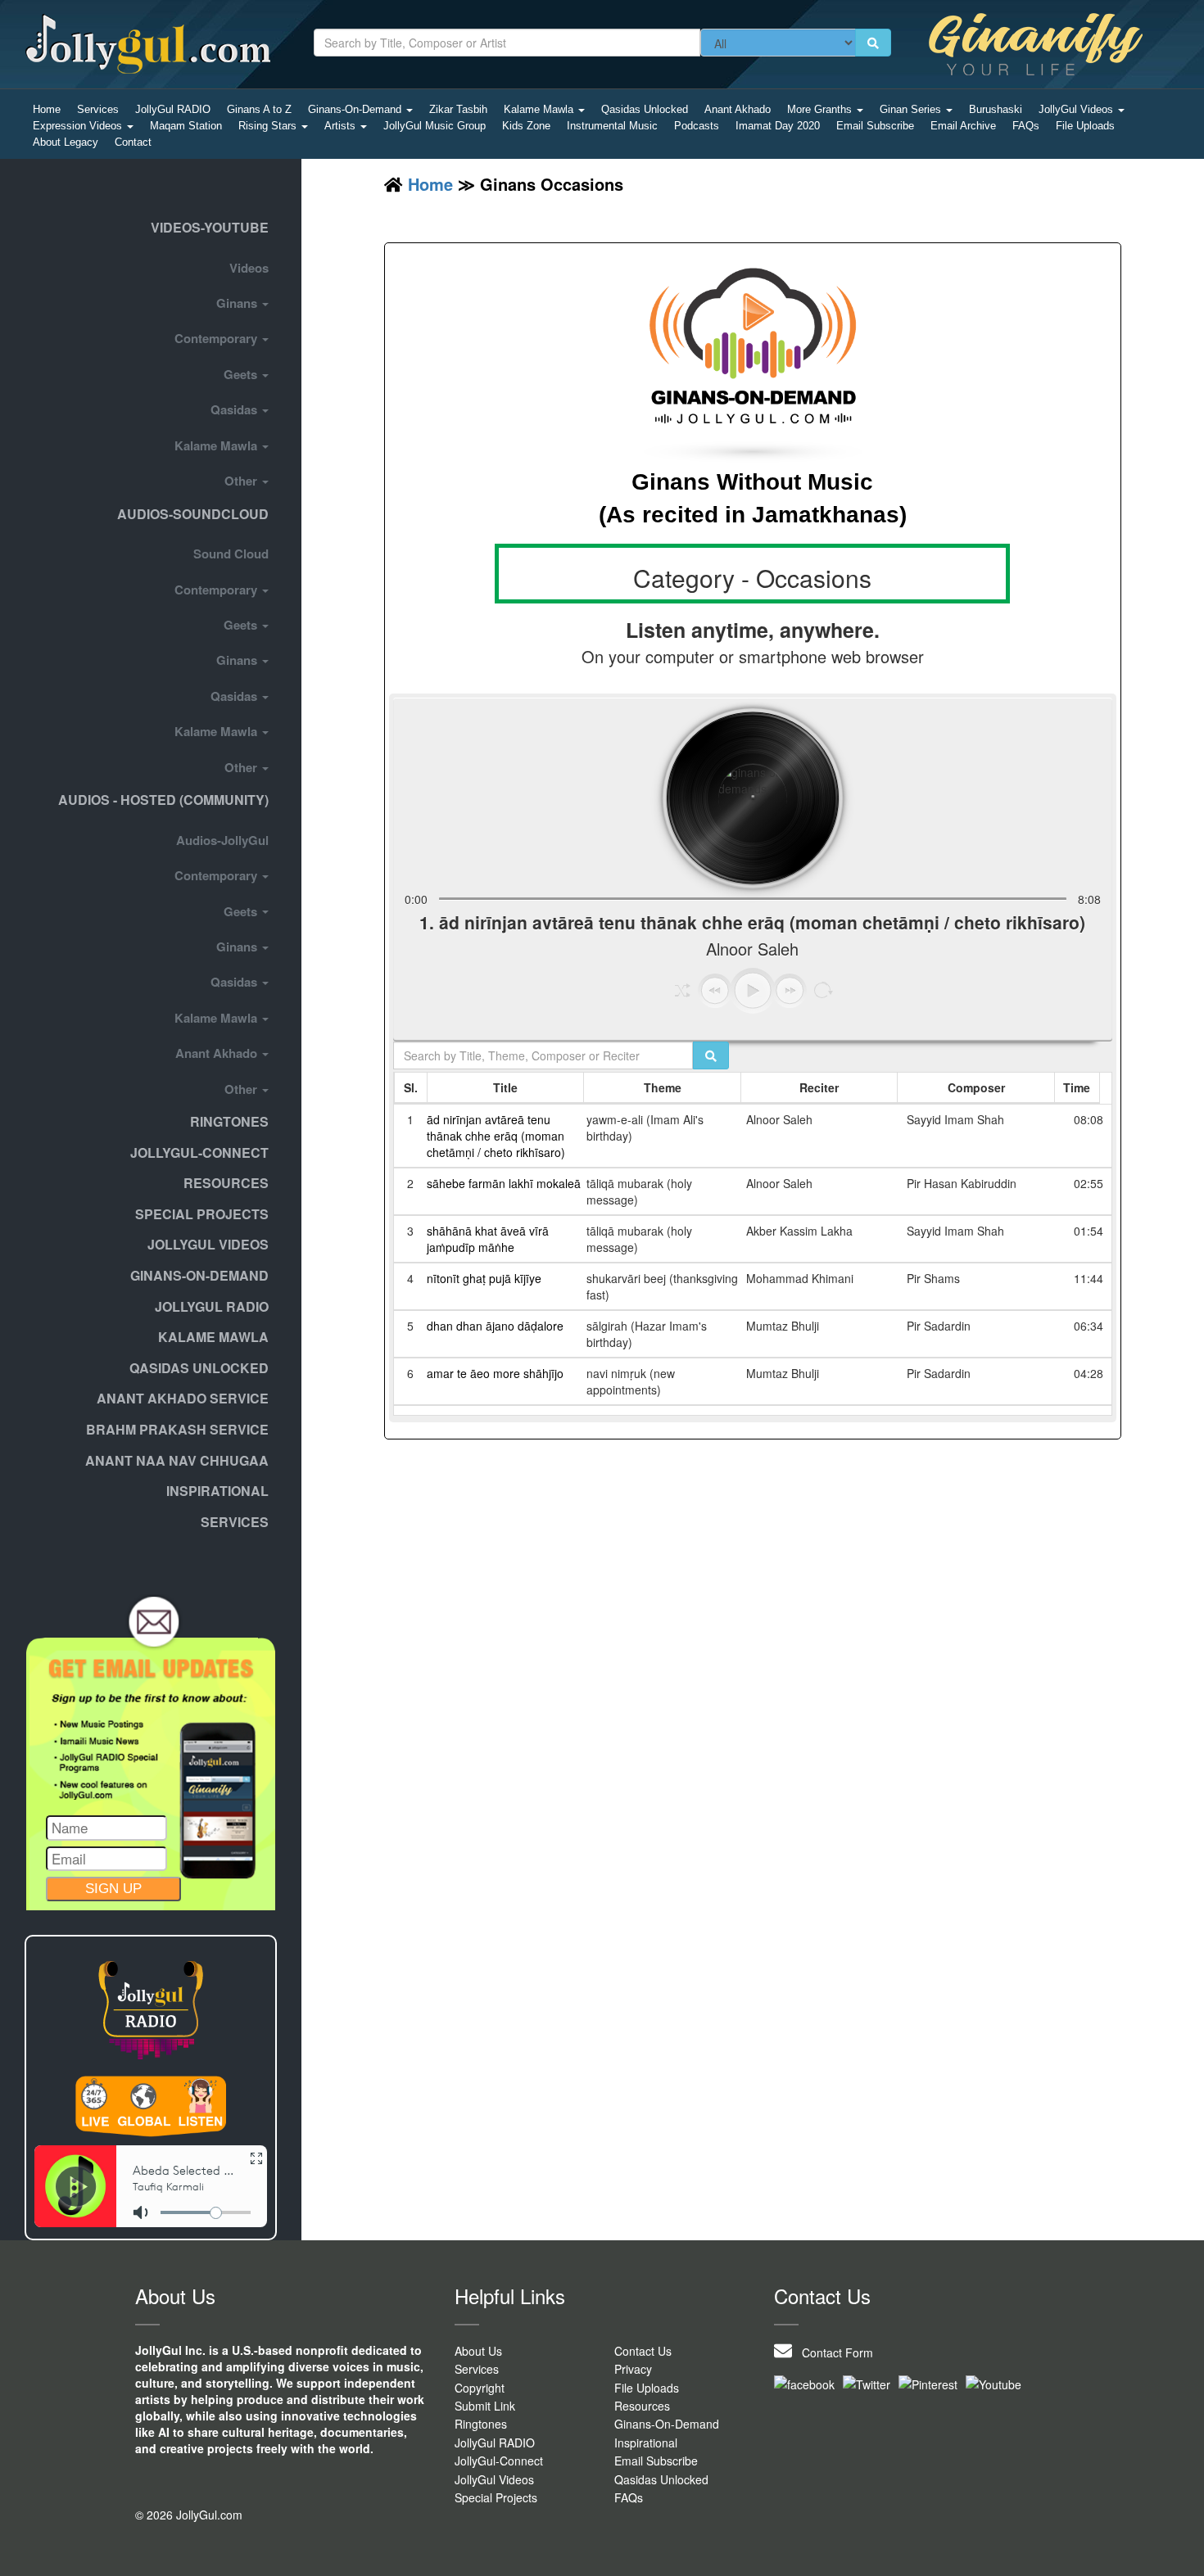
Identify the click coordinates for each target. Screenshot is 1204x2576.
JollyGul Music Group (435, 126)
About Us (478, 2351)
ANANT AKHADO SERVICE (183, 1398)
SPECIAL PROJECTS (202, 1214)
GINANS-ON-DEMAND (199, 1275)
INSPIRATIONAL (217, 1491)
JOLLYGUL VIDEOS (208, 1244)
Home (47, 109)
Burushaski (996, 109)
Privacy (633, 2369)
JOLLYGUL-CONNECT (199, 1152)
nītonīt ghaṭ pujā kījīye (484, 1278)
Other (242, 481)
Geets (242, 374)
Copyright (480, 2388)
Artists (342, 126)
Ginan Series (912, 109)
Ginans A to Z (259, 109)
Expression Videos (79, 126)
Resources (226, 1183)
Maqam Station (186, 126)
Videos (249, 268)
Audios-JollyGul (222, 840)
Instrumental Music (612, 126)
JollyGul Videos (1077, 109)
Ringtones (229, 1121)
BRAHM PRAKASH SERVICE (177, 1429)
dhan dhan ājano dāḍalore (495, 1326)
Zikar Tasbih (458, 109)
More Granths (821, 109)
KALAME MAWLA (213, 1337)
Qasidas (235, 409)
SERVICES (235, 1522)
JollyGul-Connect (499, 2461)
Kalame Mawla (540, 109)
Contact (133, 142)
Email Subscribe (875, 126)
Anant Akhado (738, 109)
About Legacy (66, 142)
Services (98, 109)
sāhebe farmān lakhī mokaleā (504, 1183)
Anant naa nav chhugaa (177, 1460)
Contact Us (643, 2351)
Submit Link (485, 2406)
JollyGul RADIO (173, 109)
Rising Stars (269, 126)
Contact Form (833, 2352)
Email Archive (963, 126)
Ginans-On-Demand (356, 109)
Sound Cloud (231, 554)
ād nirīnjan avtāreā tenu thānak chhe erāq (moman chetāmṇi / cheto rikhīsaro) (496, 1136)
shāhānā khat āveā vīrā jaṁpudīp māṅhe (488, 1239)
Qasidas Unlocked (645, 109)
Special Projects (496, 2497)
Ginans (238, 303)
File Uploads (1085, 126)
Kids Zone (526, 126)
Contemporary (217, 338)
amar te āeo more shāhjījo (495, 1373)
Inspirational (646, 2443)
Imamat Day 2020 (778, 126)
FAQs (1026, 126)
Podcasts (697, 126)
